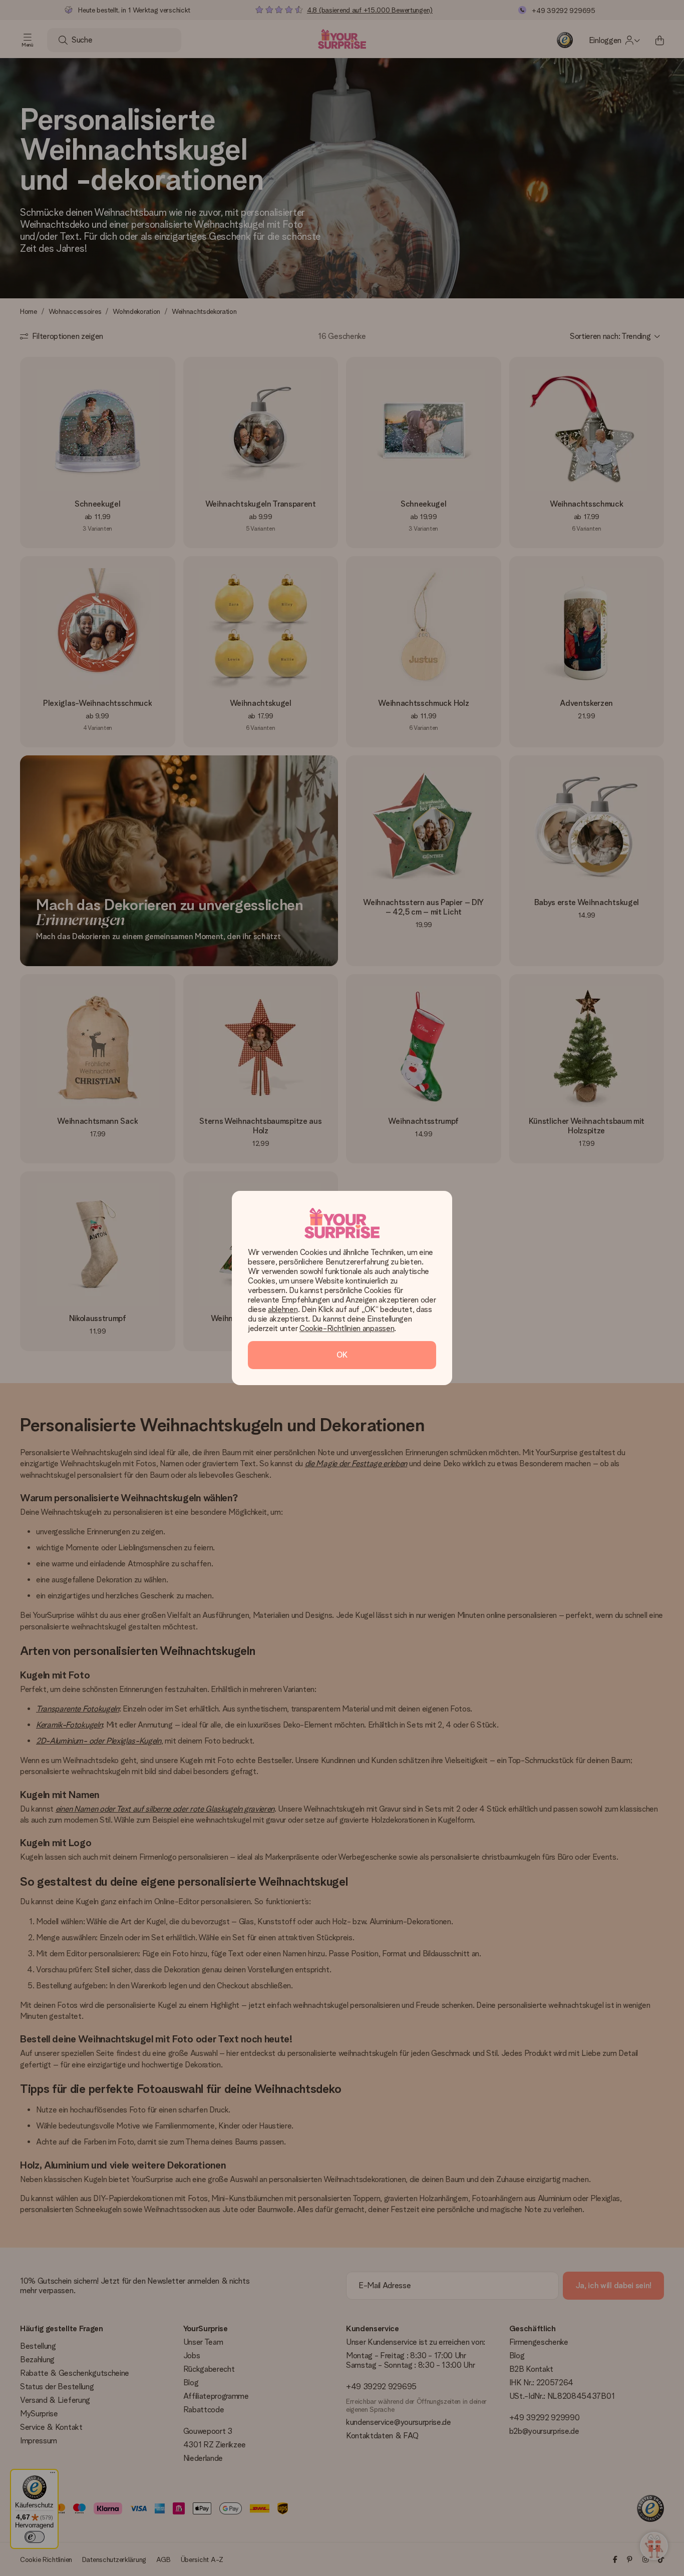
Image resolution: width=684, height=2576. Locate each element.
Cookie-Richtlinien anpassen (347, 1328)
